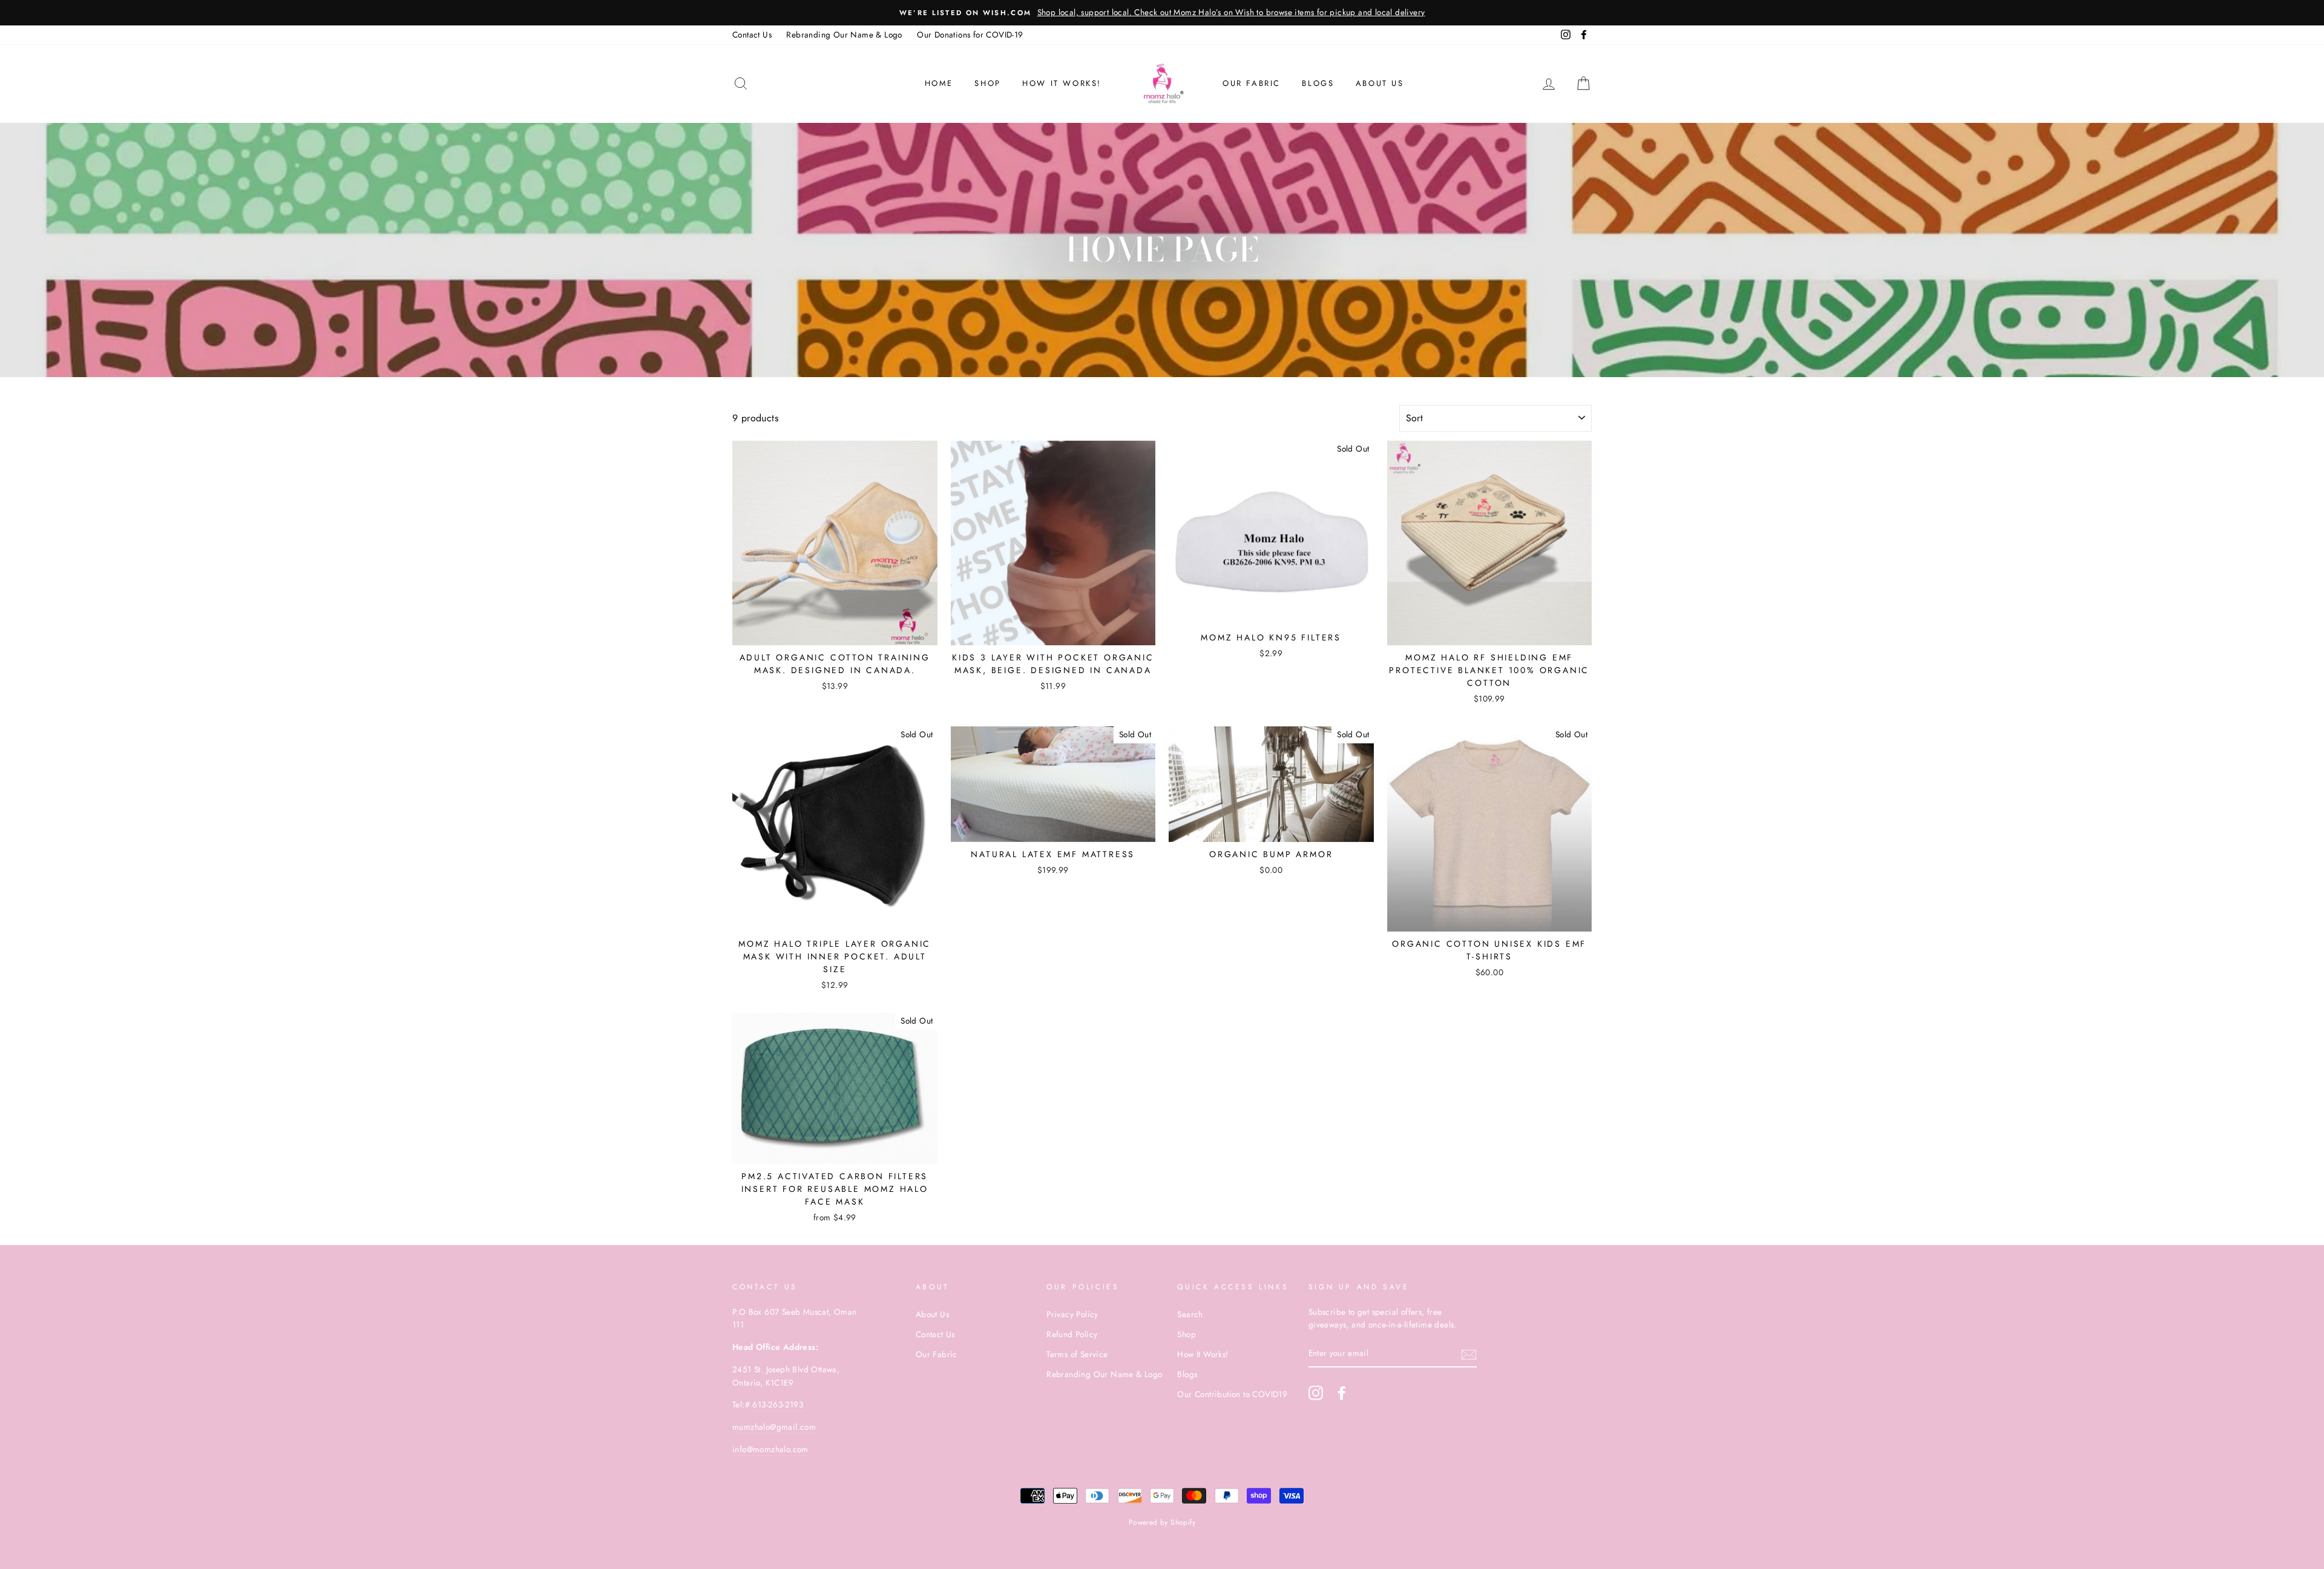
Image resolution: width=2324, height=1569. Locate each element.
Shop (987, 83)
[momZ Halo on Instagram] (1316, 1393)
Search (1190, 1314)
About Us (1380, 83)
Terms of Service (1077, 1354)
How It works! (1062, 83)
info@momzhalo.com (770, 1449)
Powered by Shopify (1162, 1522)
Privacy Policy (1072, 1314)
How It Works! (1203, 1354)
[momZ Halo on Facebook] (1342, 1393)
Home (939, 83)
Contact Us (752, 35)
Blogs (1318, 83)
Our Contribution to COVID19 (1232, 1394)
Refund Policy (1072, 1334)
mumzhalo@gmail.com (774, 1427)
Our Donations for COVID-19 (970, 35)
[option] (1162, 13)
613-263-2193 (776, 1404)
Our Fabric (1252, 83)
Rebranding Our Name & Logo (844, 35)
